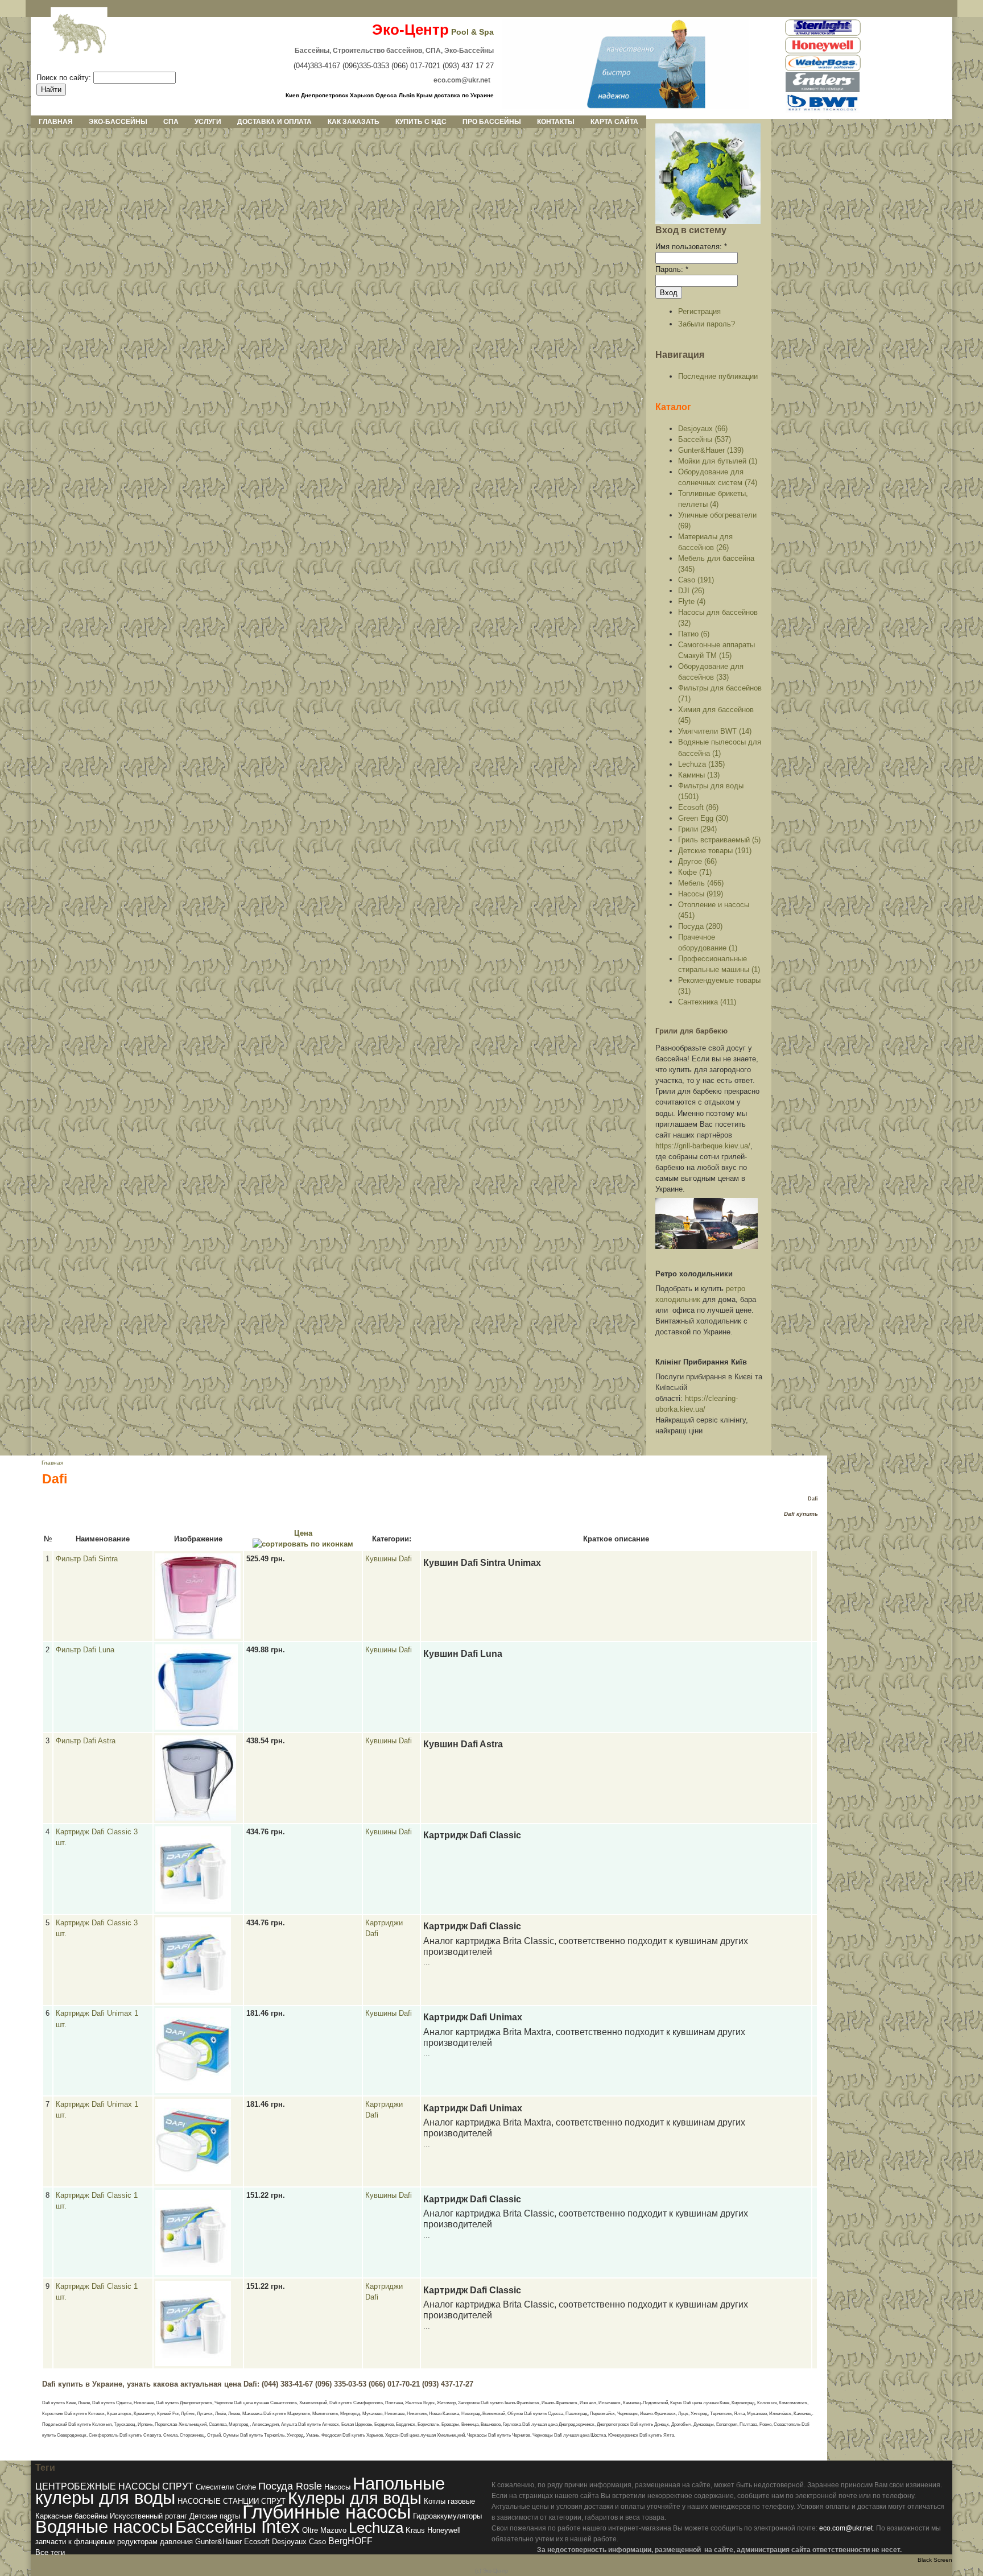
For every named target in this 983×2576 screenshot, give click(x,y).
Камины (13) (699, 775)
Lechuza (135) (701, 764)
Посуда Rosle (290, 2486)
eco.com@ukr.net (846, 2528)
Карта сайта (614, 122)
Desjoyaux (289, 2542)
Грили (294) (697, 829)
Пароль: (672, 269)
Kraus (415, 2530)
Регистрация (699, 311)
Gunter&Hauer (218, 2542)
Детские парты (215, 2516)
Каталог (673, 407)
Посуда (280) (700, 926)
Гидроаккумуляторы (447, 2516)
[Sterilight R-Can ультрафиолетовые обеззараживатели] (823, 34)
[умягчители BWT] (823, 111)
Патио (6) (694, 634)
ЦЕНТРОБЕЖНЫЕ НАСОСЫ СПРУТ (114, 2486)
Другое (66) (697, 861)
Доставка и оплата (274, 122)
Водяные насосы (104, 2527)
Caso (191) (696, 580)
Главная (56, 122)
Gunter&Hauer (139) (711, 450)
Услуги (208, 122)
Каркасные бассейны (71, 2516)
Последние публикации (718, 376)
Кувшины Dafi (389, 1559)
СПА (171, 122)
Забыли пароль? (707, 324)
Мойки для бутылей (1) (718, 461)
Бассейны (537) (705, 439)
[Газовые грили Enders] (823, 90)
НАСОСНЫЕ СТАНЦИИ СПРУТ (232, 2501)
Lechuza (376, 2528)
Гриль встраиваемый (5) (719, 840)
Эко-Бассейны (118, 122)
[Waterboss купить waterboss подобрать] (823, 69)
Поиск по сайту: (65, 78)
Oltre (310, 2530)
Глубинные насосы (327, 2512)
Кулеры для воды (355, 2498)
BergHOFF (350, 2541)
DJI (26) (691, 591)
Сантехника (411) (707, 1002)
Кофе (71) (695, 872)
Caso (317, 2542)
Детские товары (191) (715, 851)
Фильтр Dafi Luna (85, 1650)
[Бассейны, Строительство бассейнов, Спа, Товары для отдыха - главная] (625, 106)
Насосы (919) (701, 894)
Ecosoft (257, 2542)
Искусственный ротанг (148, 2516)
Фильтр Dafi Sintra (87, 1559)
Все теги (50, 2552)
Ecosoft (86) (698, 807)
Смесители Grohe (226, 2487)
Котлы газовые (449, 2501)
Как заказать (354, 122)
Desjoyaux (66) (703, 429)
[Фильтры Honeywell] (823, 51)
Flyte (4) (692, 601)
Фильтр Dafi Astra (86, 1741)
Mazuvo (333, 2530)
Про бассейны (492, 122)
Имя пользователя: (691, 247)
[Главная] (70, 34)
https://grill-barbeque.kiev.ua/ (703, 1146)
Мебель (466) (701, 883)
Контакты (556, 122)
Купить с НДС (421, 122)
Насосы (337, 2487)
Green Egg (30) (703, 818)
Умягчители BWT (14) (715, 731)
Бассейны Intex (238, 2527)
